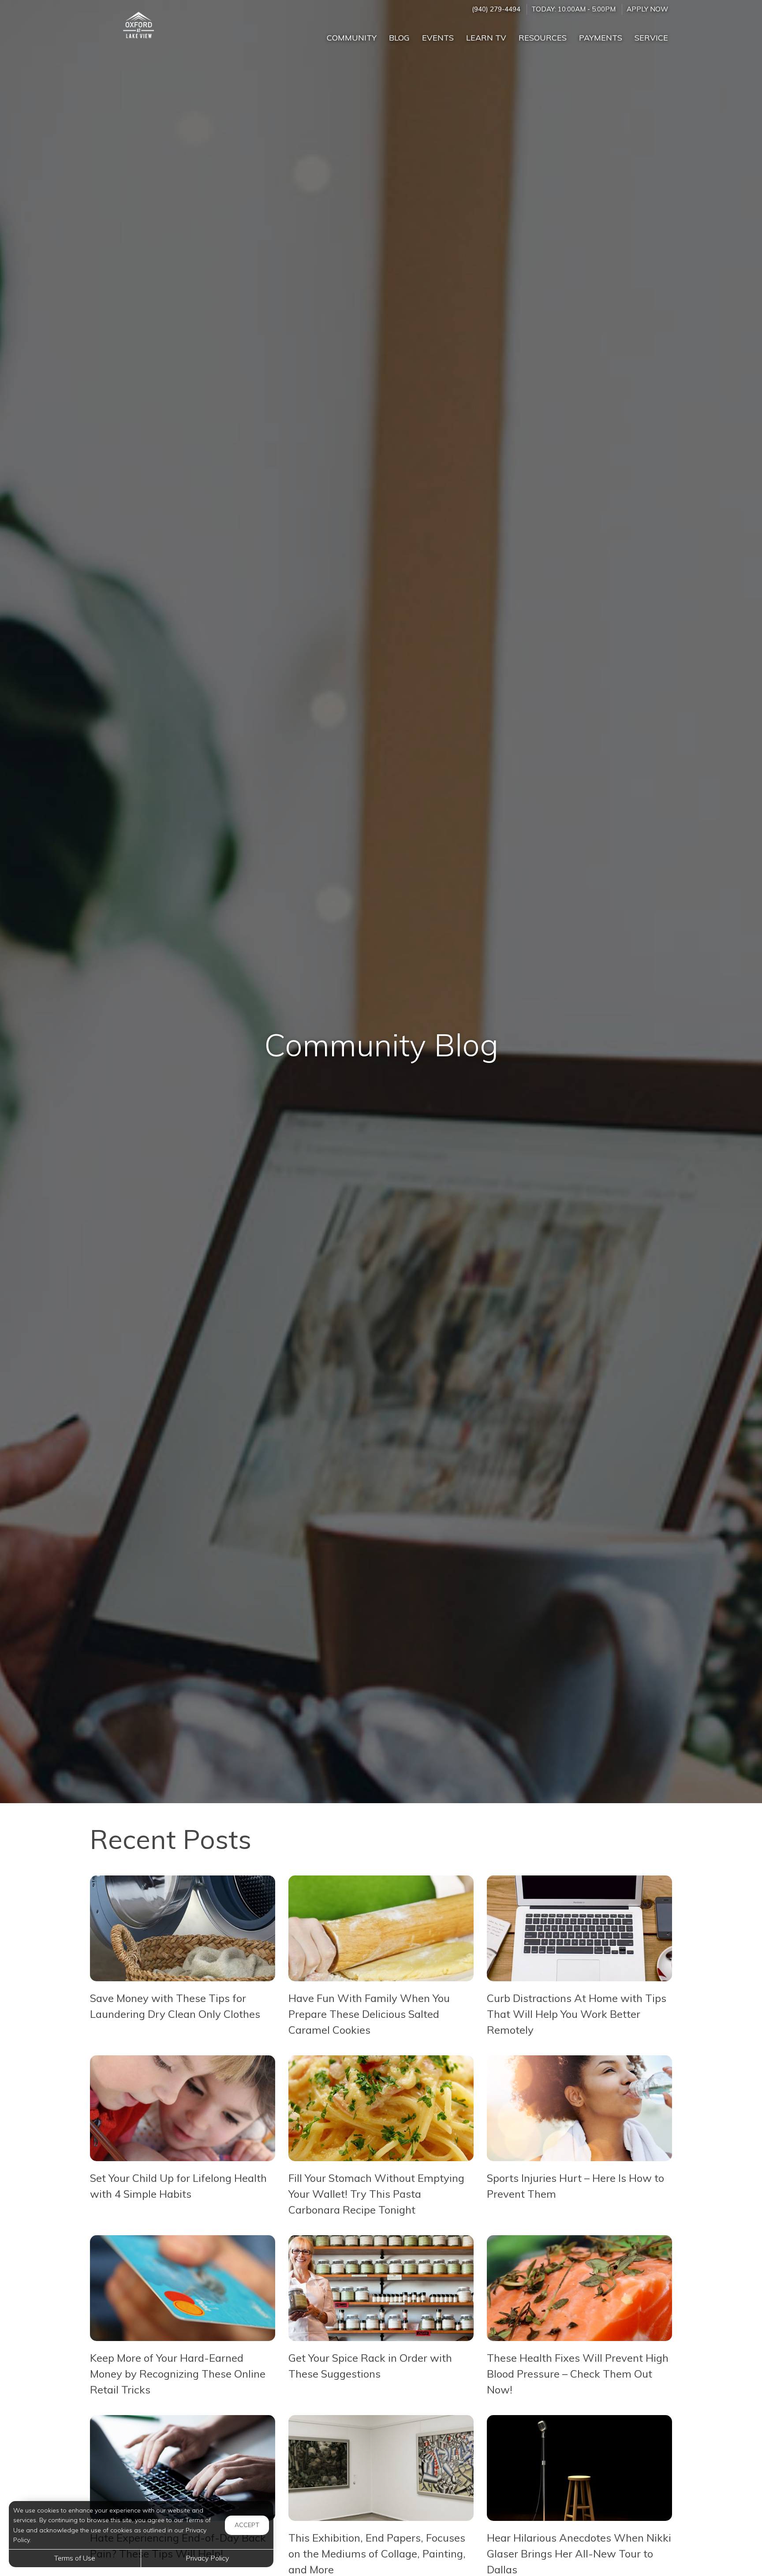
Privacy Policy (207, 2558)
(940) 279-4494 (496, 9)
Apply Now (647, 9)
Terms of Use (75, 2558)
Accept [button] (247, 2525)
